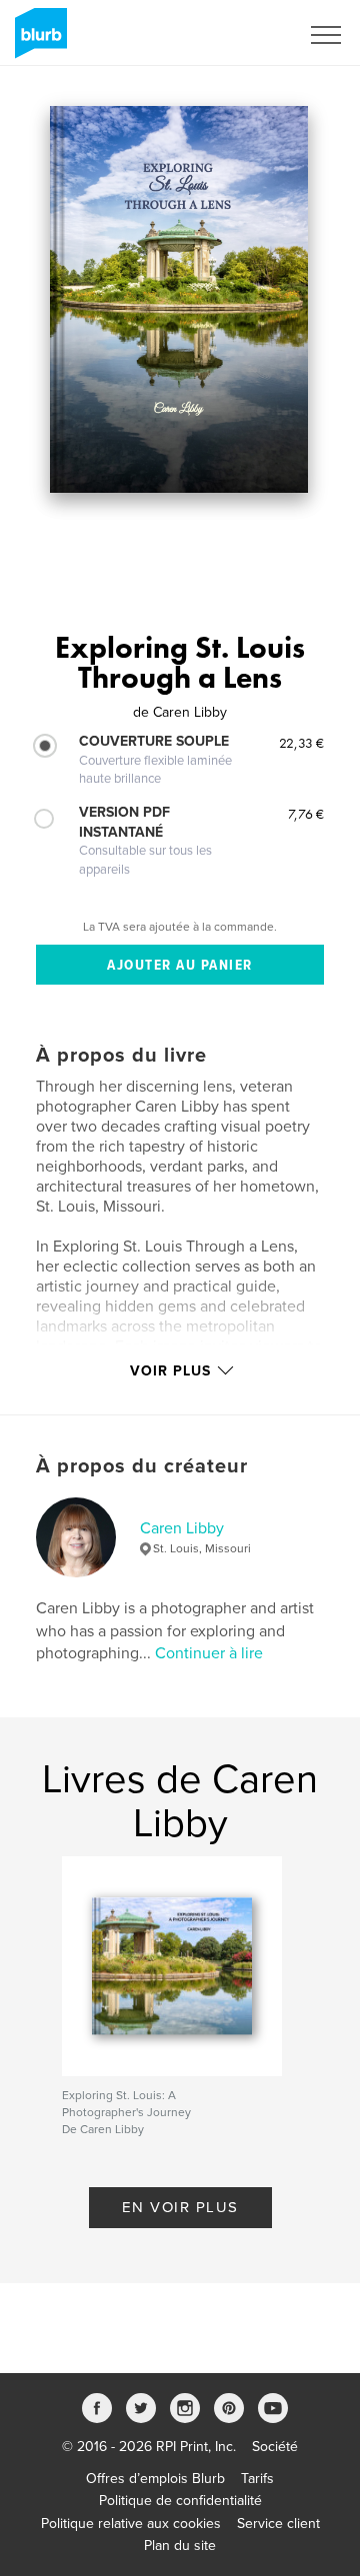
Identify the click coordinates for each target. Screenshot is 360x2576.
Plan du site (180, 2546)
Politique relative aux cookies (131, 2524)
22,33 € (301, 743)
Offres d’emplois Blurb (155, 2479)
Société (275, 2447)
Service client (278, 2524)
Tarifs (257, 2479)
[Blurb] (37, 41)
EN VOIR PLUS (180, 2207)
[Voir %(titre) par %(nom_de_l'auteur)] (179, 299)
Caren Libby (182, 1528)
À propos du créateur (142, 1466)
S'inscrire (244, 35)
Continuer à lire (209, 1653)
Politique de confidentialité (180, 2501)
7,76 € (306, 814)
